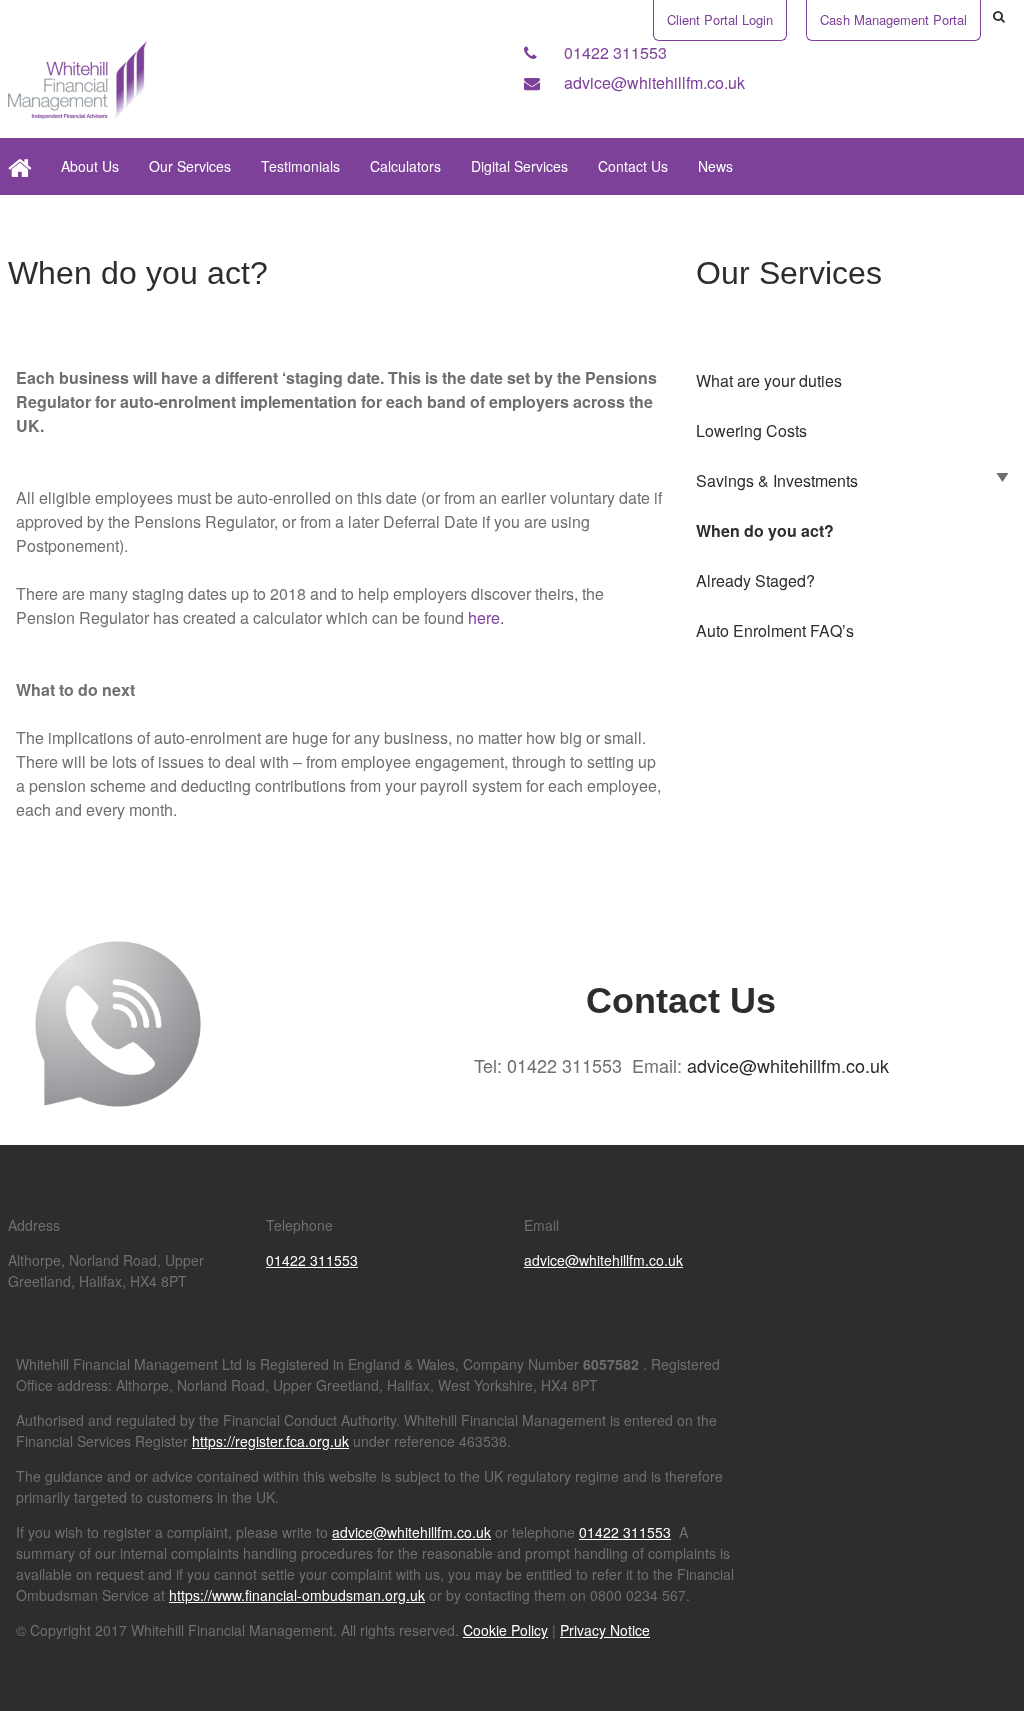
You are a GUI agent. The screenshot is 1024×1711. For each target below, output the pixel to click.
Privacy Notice (605, 1630)
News (715, 166)
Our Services (190, 166)
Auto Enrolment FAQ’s (775, 630)
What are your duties (769, 380)
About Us (90, 166)
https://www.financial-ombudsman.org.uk (297, 1595)
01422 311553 (613, 52)
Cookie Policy (505, 1630)
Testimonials (300, 166)
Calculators (405, 166)
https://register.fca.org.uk (270, 1441)
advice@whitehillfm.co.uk (652, 82)
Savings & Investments (777, 480)
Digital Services (519, 166)
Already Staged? (755, 580)
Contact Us (633, 166)
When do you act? (765, 530)
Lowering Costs (751, 430)
